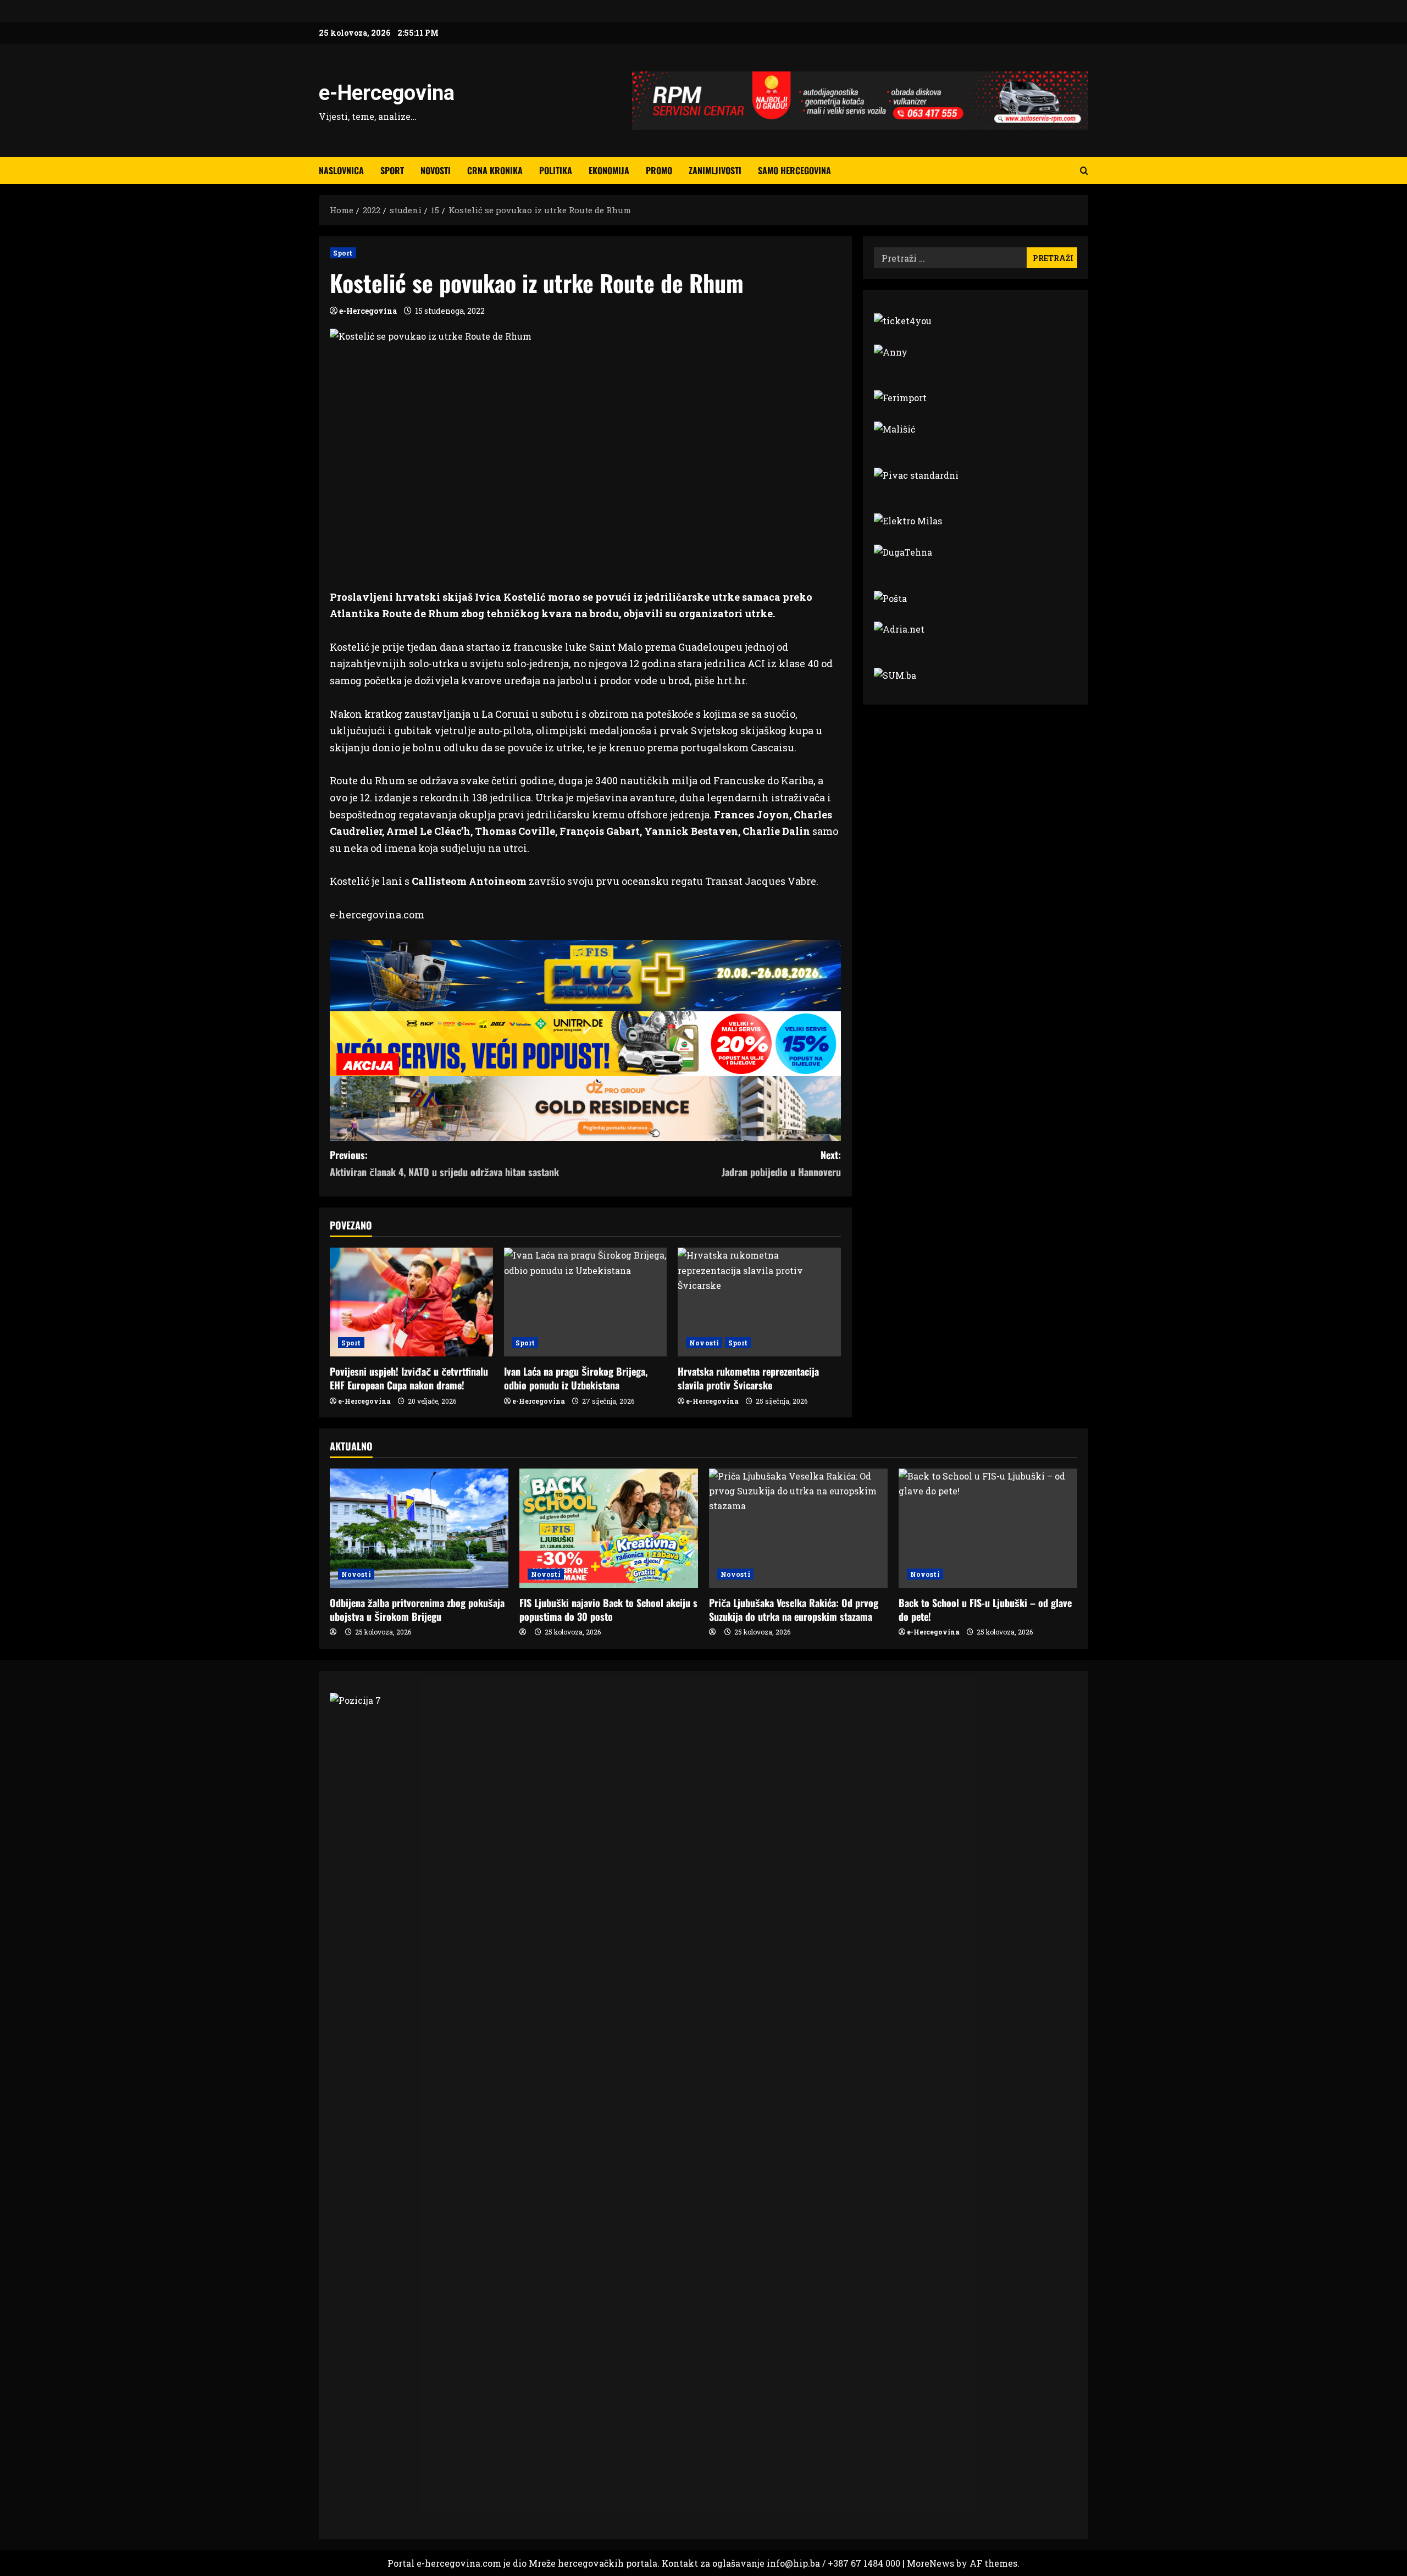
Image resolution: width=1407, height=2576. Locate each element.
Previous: (444, 1163)
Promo (659, 170)
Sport (392, 170)
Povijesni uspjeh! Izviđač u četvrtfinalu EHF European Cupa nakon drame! (409, 1378)
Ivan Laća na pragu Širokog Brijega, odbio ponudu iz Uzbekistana (576, 1378)
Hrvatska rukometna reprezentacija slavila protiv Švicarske (748, 1378)
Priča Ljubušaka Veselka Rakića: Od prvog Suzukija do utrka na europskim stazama (794, 1610)
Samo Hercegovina (794, 170)
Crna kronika (495, 170)
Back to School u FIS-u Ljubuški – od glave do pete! (985, 1610)
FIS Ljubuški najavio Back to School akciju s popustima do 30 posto (608, 1610)
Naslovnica (341, 170)
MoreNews (930, 2563)
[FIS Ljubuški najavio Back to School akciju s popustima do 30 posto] (609, 1528)
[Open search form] (1084, 171)
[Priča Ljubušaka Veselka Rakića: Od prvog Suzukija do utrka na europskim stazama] (798, 1528)
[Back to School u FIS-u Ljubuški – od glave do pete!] (988, 1528)
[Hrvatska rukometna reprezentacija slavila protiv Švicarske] (759, 1302)
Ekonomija (609, 170)
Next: (781, 1163)
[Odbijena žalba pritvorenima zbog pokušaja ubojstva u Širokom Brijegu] (419, 1528)
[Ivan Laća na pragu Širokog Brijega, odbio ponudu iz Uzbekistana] (586, 1302)
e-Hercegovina (387, 93)
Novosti (436, 170)
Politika (556, 170)
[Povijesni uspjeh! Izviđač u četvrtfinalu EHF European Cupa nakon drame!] (411, 1302)
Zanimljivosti (715, 170)
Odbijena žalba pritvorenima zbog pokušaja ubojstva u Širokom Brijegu (417, 1610)
